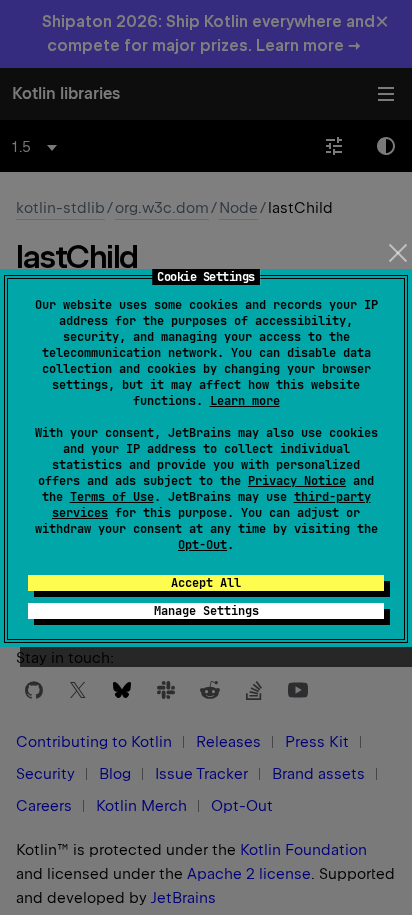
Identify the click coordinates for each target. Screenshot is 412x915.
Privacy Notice (297, 481)
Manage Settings (206, 611)
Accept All (206, 583)
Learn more (245, 401)
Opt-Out (202, 545)
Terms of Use (112, 497)
